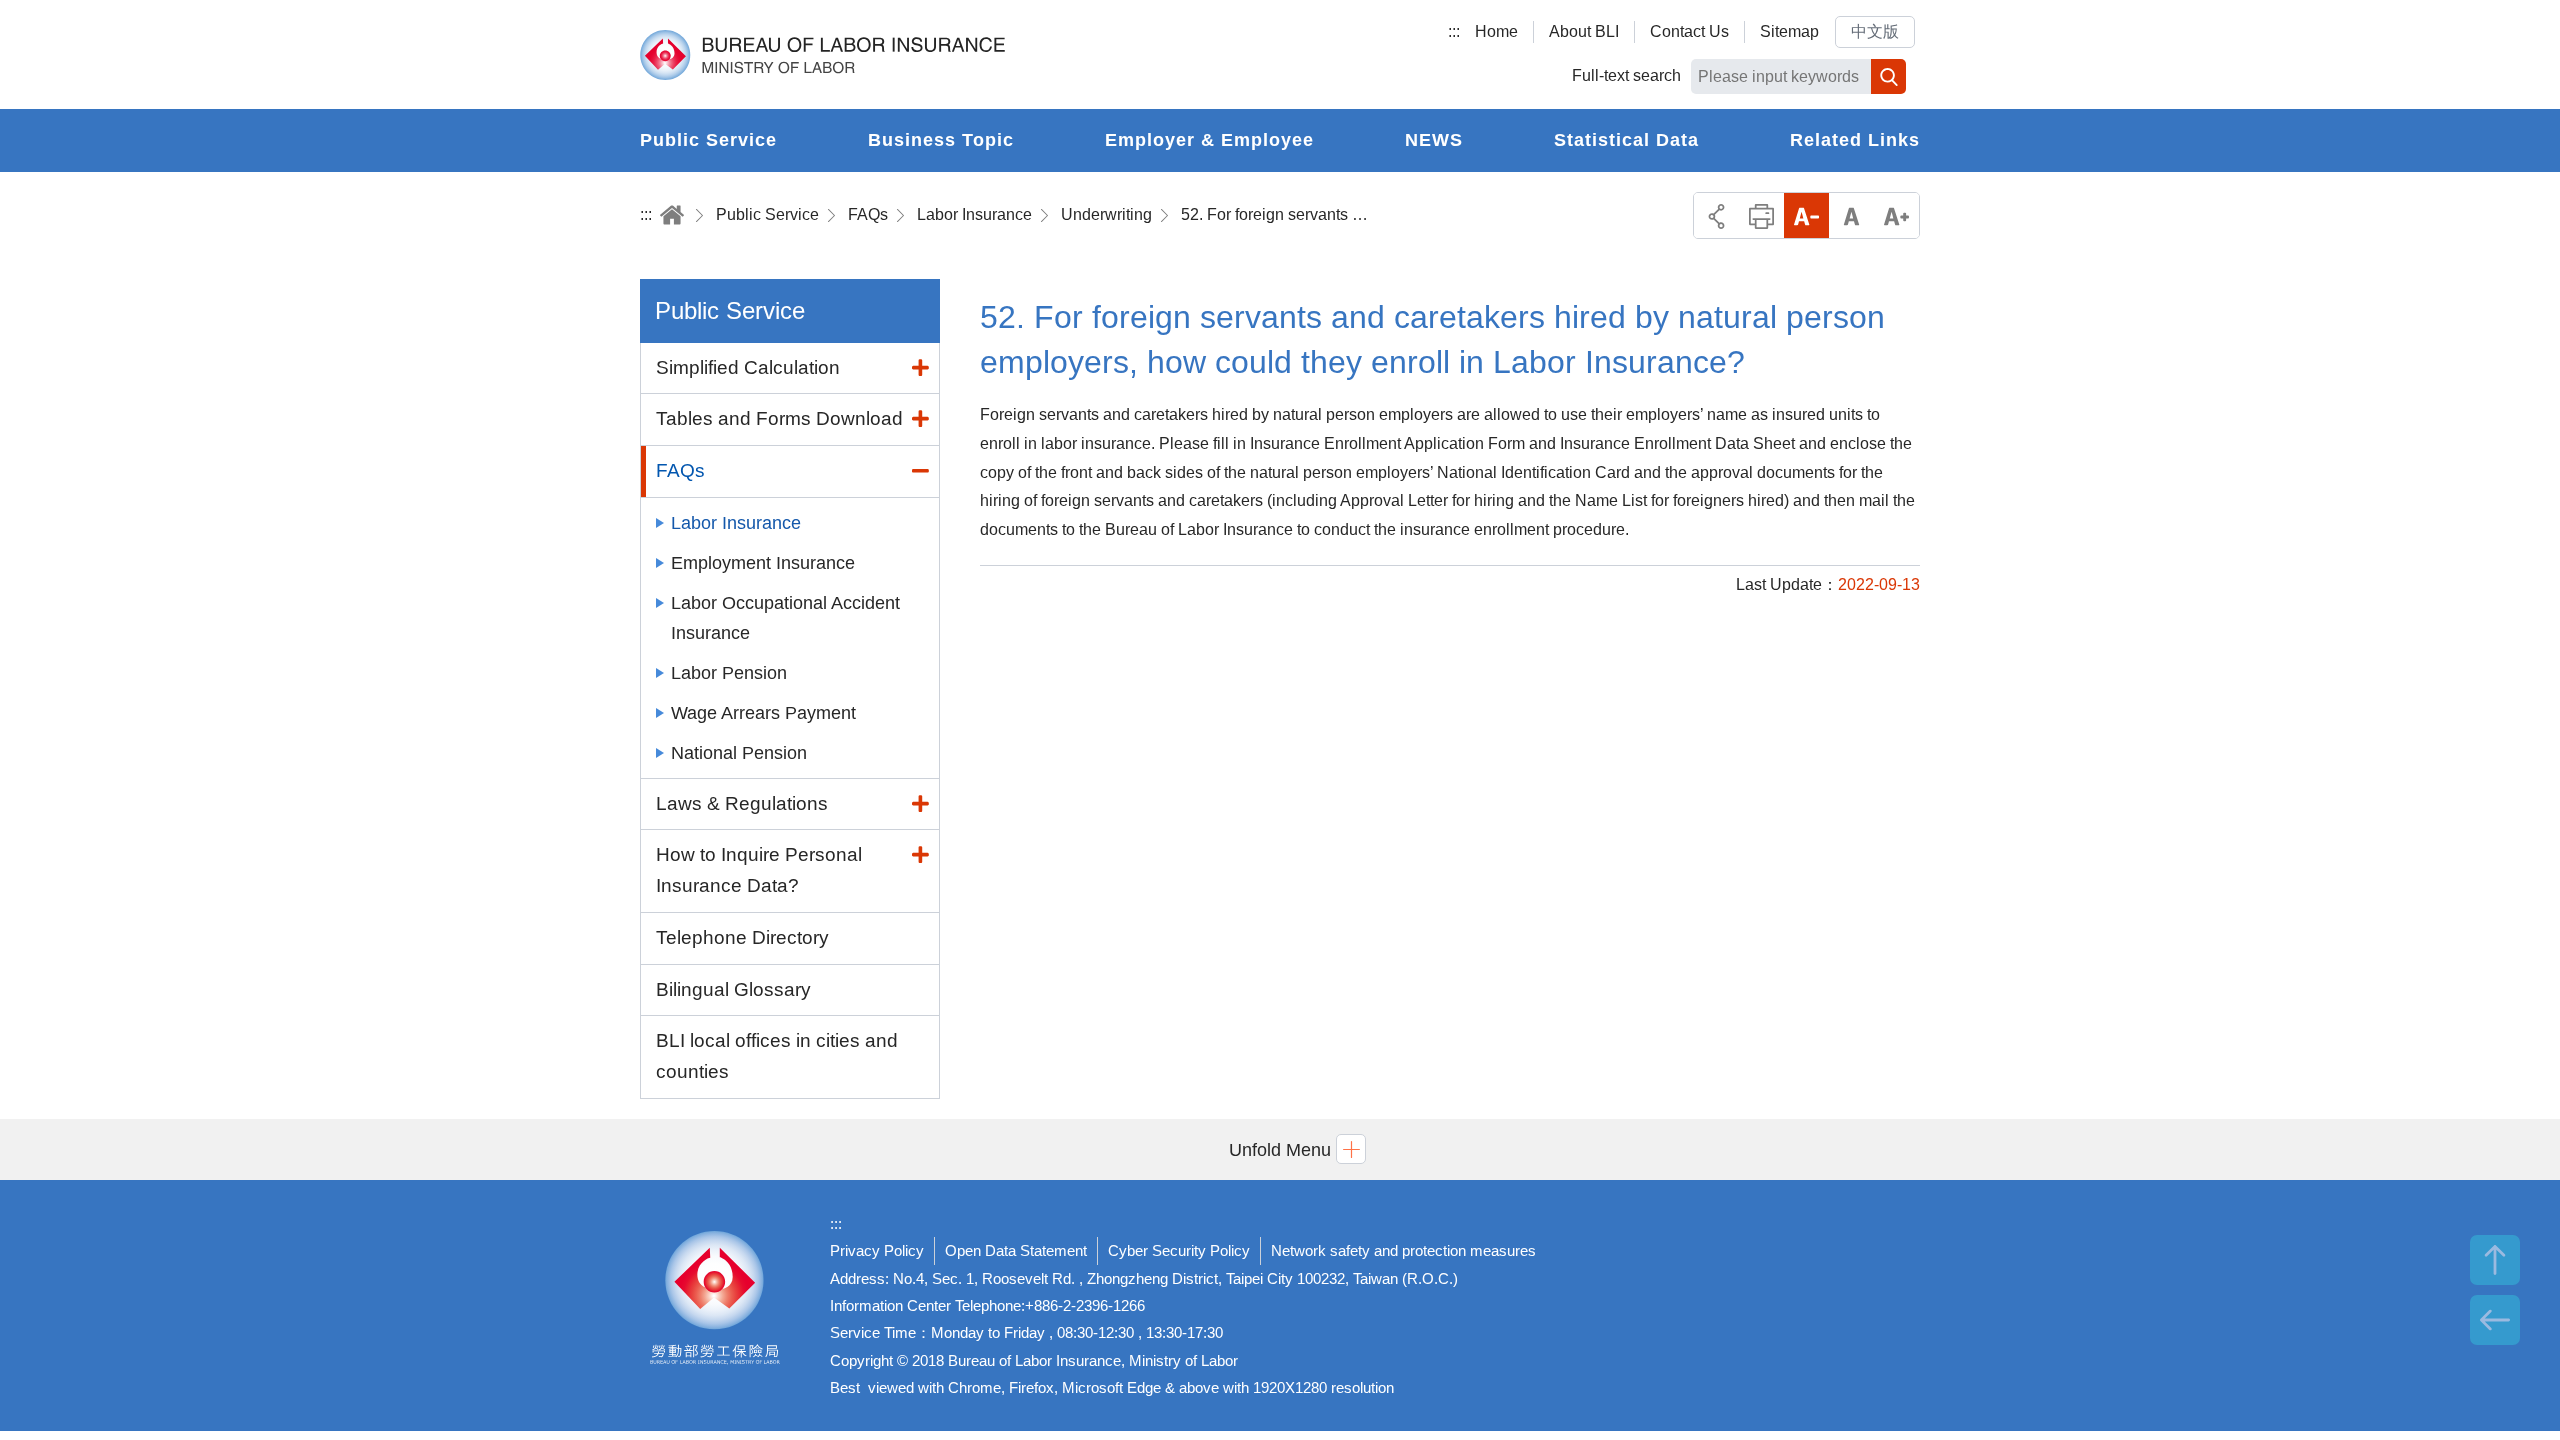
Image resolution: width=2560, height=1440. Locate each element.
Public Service (767, 214)
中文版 (1875, 31)
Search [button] (1888, 76)
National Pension (739, 753)
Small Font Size (1806, 215)
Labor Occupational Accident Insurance (785, 618)
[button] (1280, 1149)
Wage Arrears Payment (763, 713)
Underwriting (1106, 214)
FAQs (868, 214)
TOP (2495, 1260)
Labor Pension (729, 673)
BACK (2495, 1320)
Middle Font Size (1851, 215)
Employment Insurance (763, 563)
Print (1761, 215)
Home (1496, 31)
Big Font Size (1896, 215)
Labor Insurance (974, 214)
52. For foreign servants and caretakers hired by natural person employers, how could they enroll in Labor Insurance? (1276, 214)
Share (1716, 215)
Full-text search (1626, 75)
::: (1454, 31)
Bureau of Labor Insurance (822, 55)
